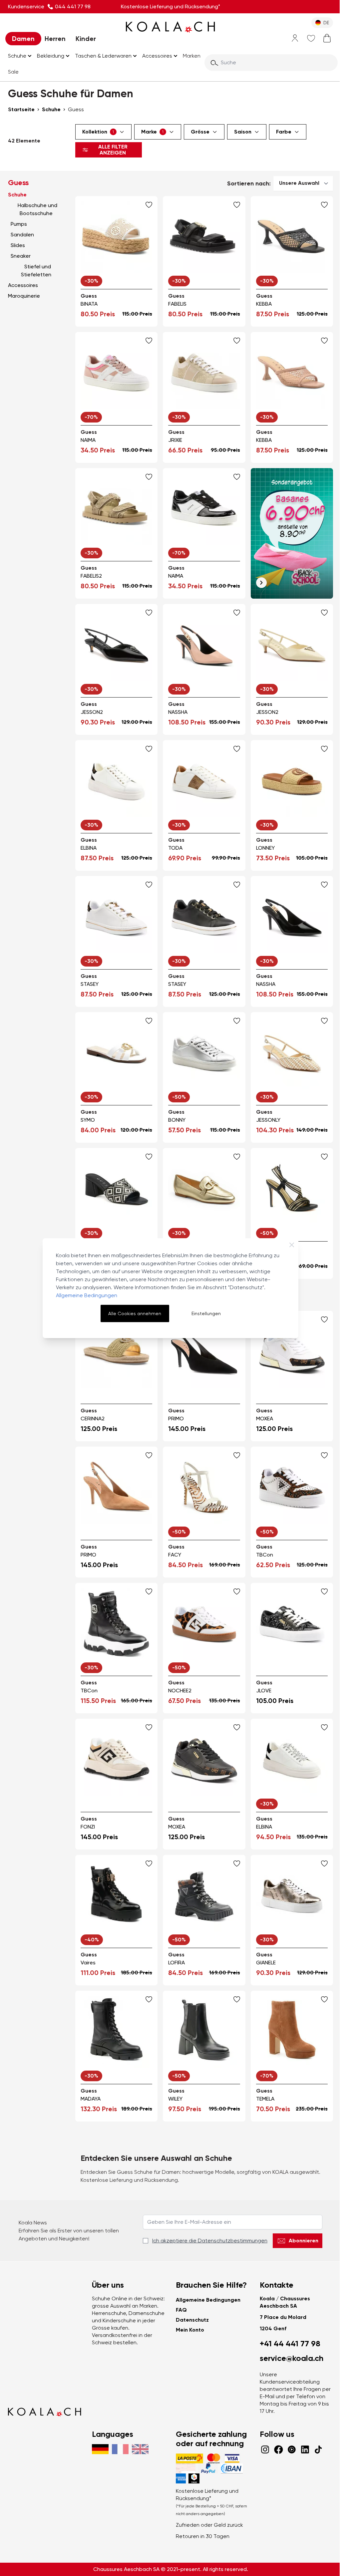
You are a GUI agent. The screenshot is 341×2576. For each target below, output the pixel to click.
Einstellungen (206, 1313)
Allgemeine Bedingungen (87, 1295)
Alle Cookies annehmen (135, 1313)
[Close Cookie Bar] (292, 1245)
